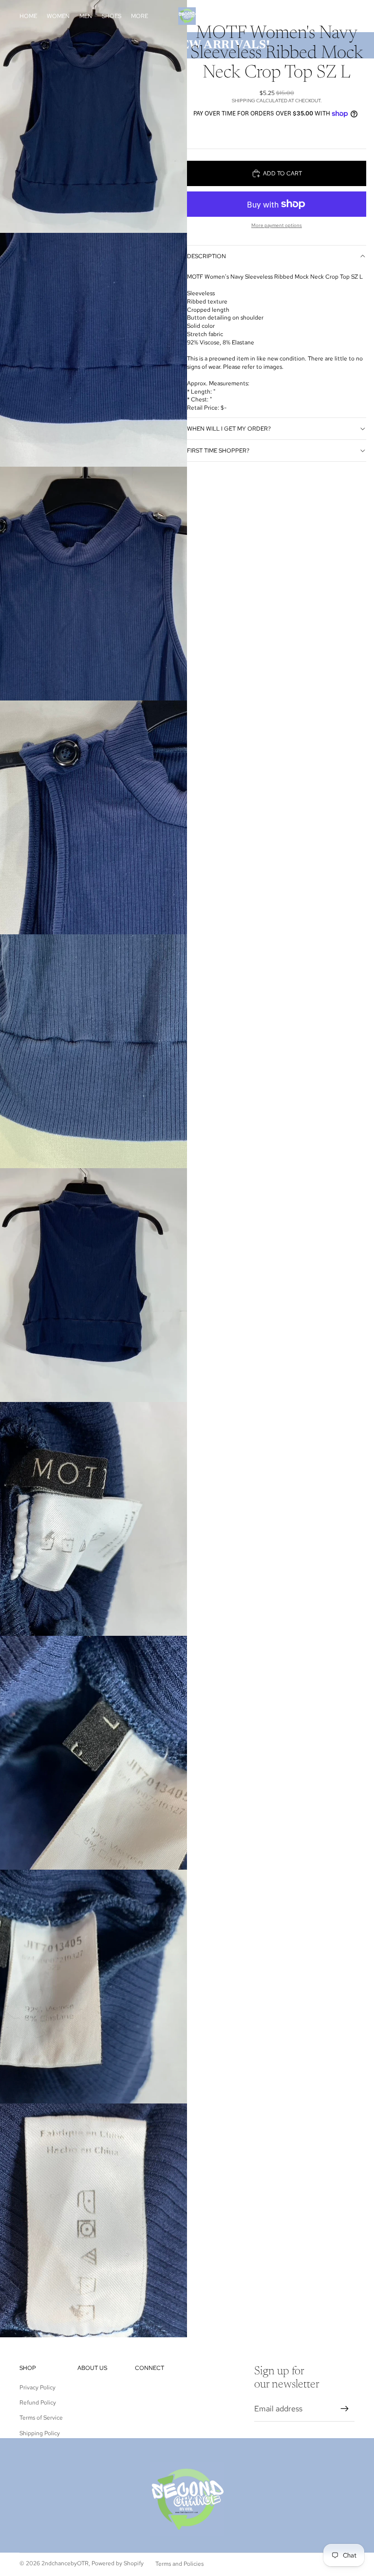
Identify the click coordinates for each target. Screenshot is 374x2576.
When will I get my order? (229, 429)
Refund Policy (38, 2403)
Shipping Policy (40, 2433)
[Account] (322, 16)
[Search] (302, 16)
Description (206, 256)
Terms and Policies (179, 2564)
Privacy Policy (37, 2387)
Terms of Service (41, 2418)
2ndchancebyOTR (65, 2563)
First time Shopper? (218, 451)
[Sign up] (345, 2409)
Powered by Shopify (118, 2563)
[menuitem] (140, 16)
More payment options (277, 225)
